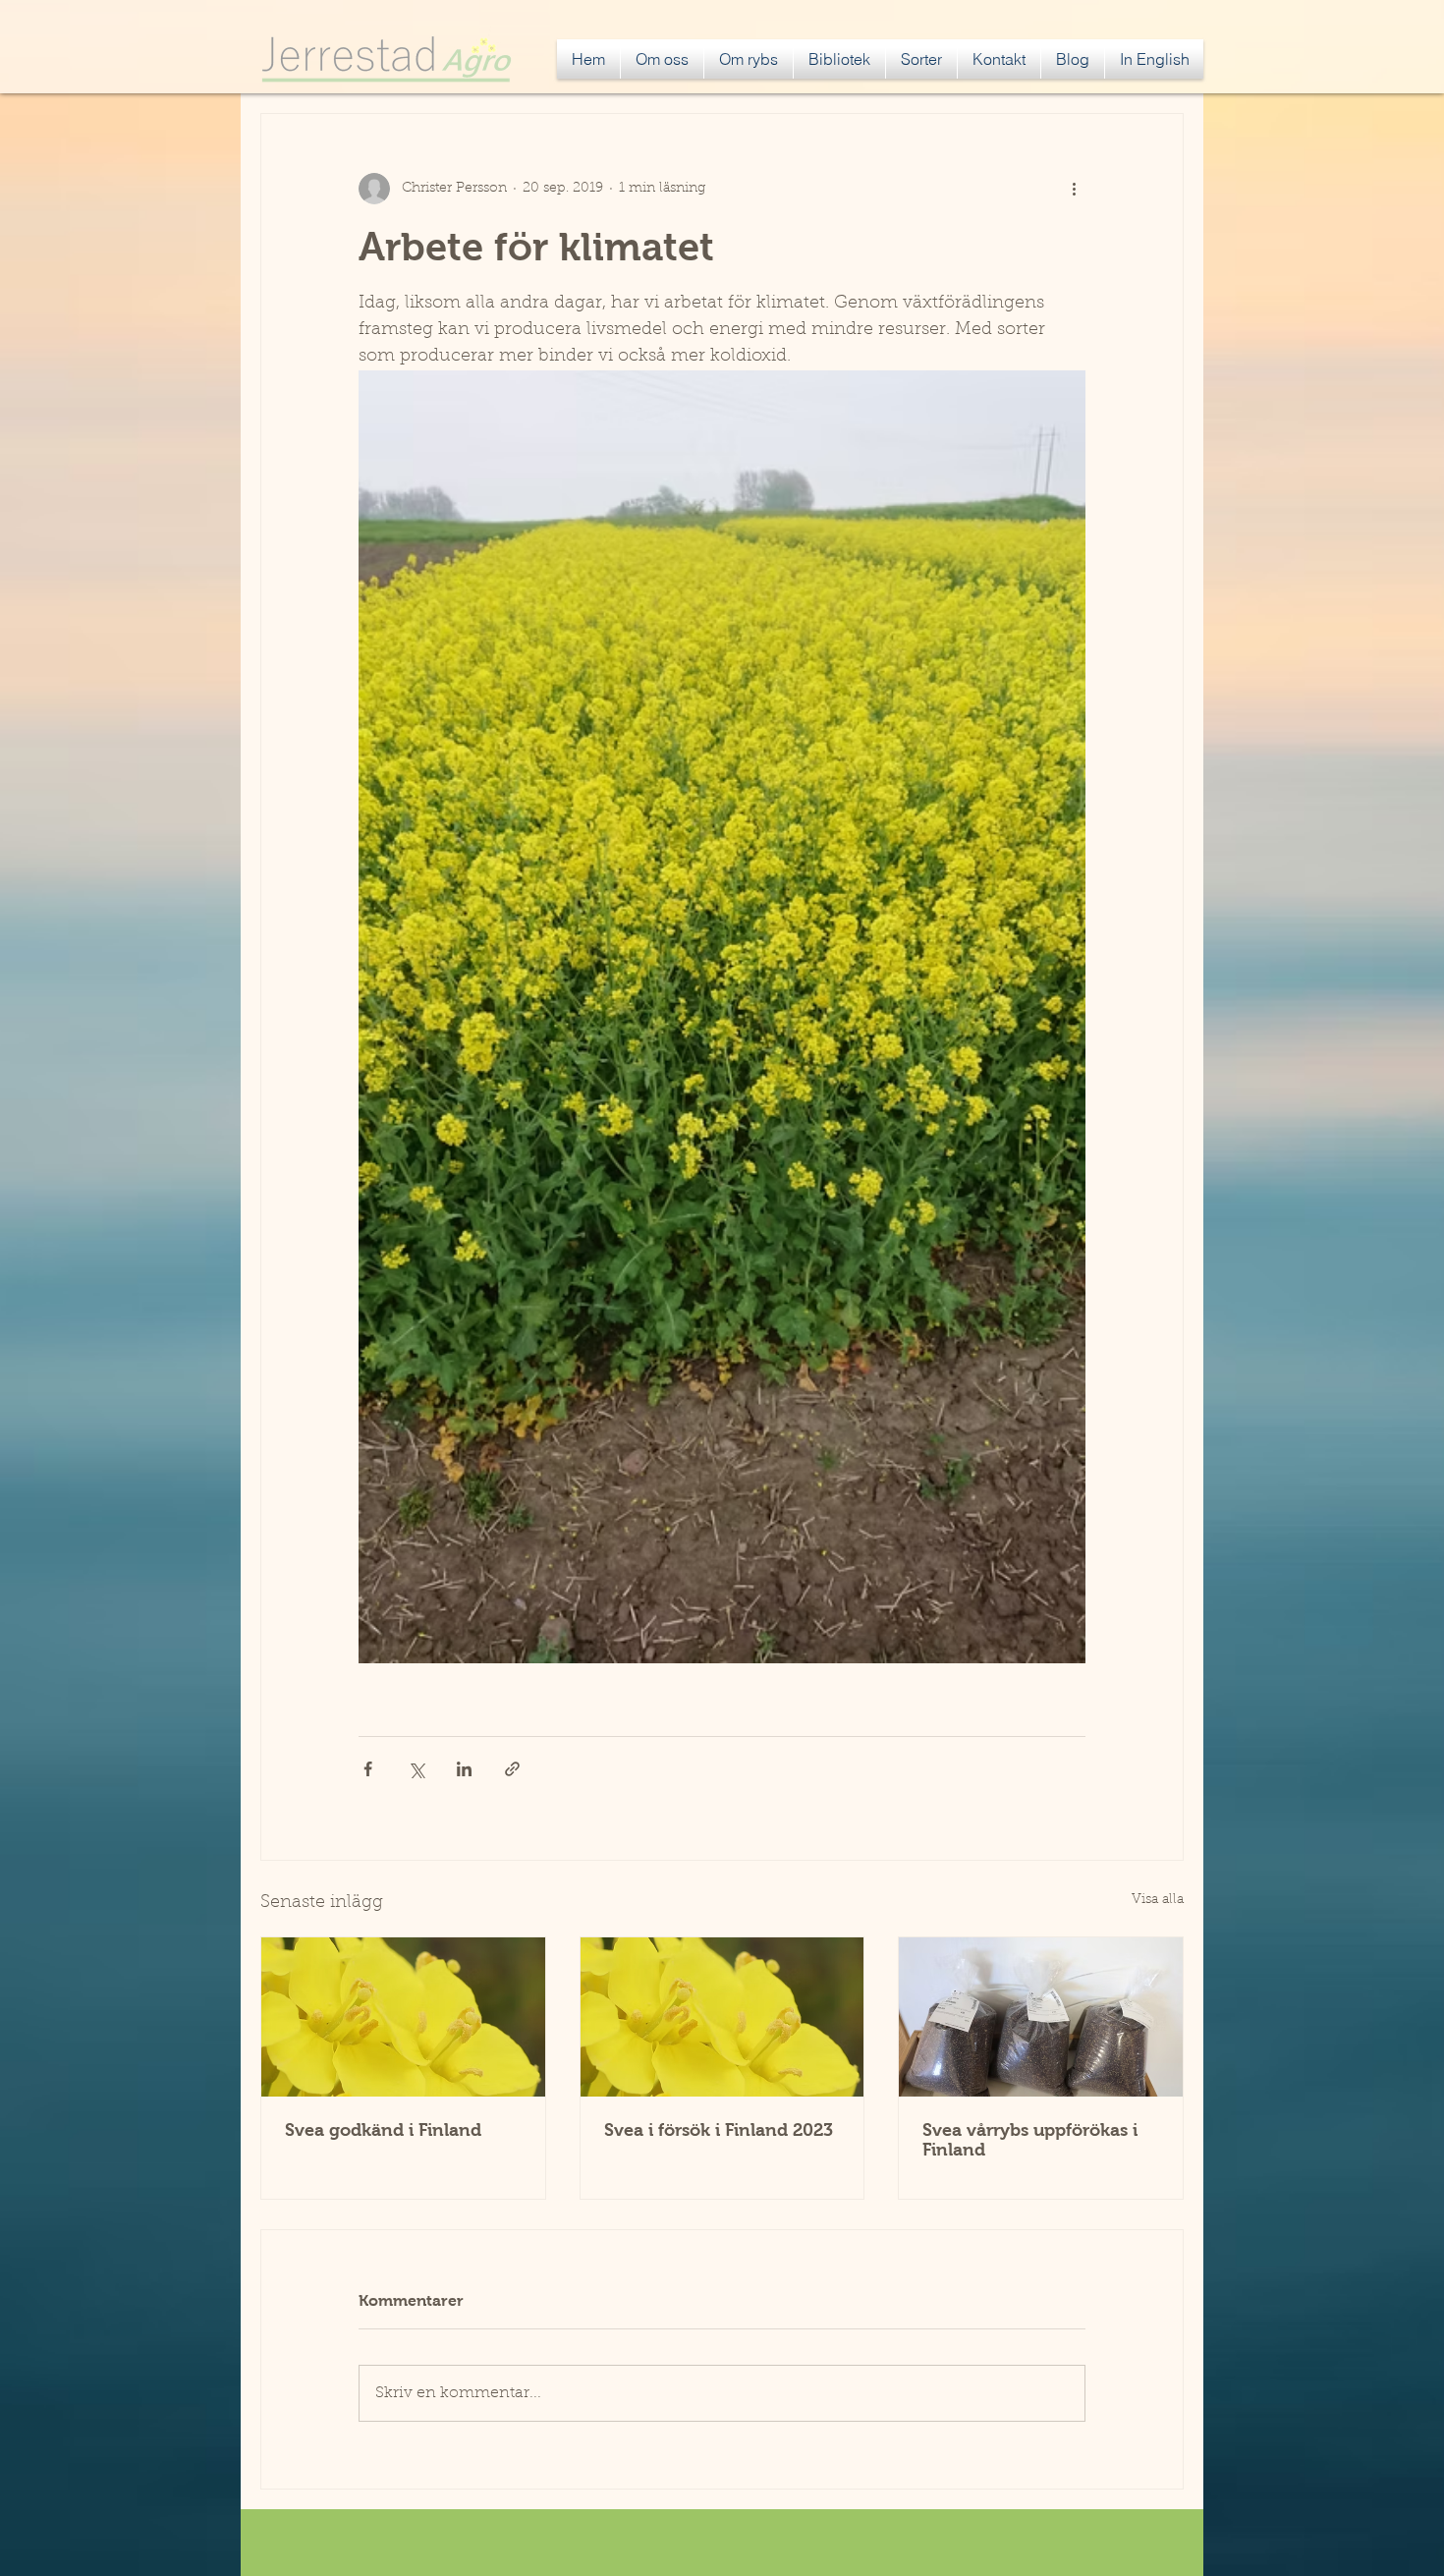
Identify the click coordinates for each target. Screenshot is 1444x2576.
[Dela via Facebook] (368, 1769)
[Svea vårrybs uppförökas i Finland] (1041, 2017)
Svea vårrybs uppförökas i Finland (1030, 2140)
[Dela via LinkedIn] (464, 1769)
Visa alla (1158, 1900)
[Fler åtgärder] (1074, 189)
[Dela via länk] (512, 1769)
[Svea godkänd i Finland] (403, 2017)
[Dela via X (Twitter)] (416, 1769)
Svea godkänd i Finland (383, 2130)
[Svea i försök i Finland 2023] (722, 2017)
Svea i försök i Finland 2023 (719, 2130)
